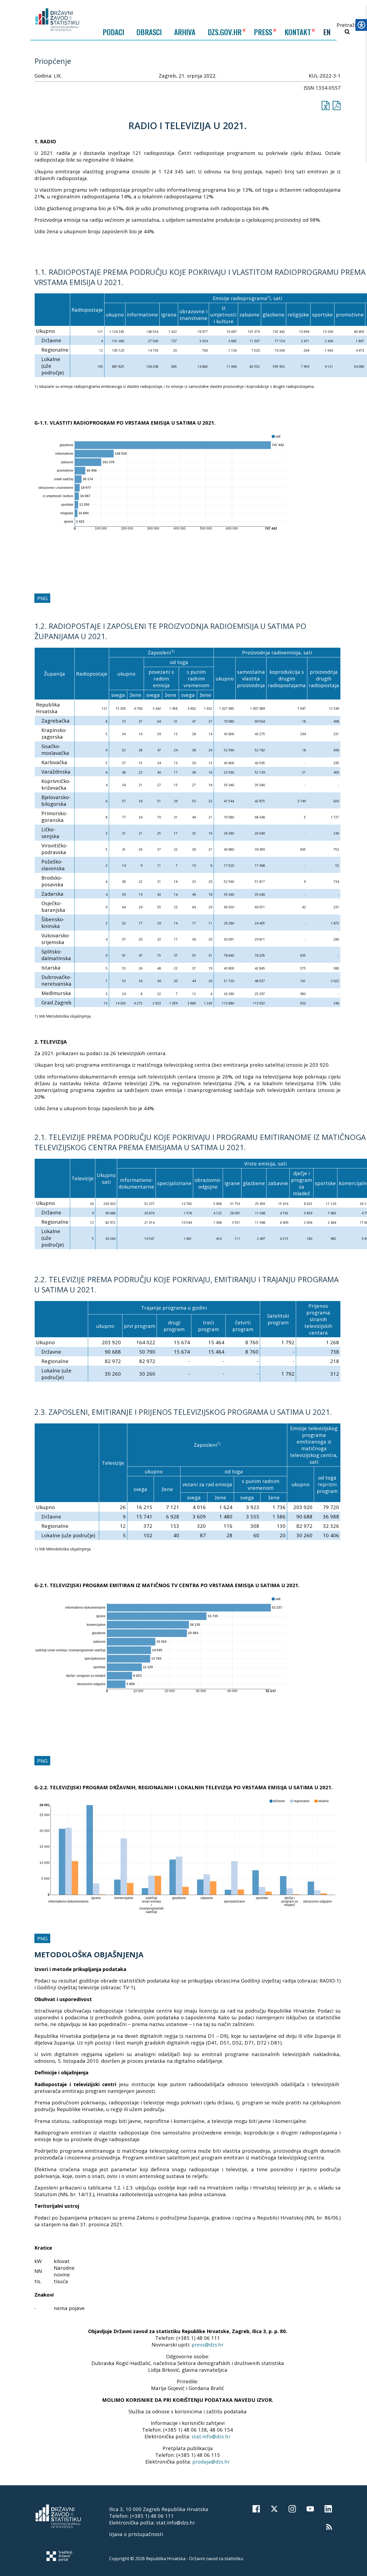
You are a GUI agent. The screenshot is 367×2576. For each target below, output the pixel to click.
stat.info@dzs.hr (211, 2436)
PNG (42, 598)
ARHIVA (185, 32)
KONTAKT (298, 32)
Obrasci (149, 32)
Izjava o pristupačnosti (136, 2534)
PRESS (263, 32)
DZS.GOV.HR (225, 32)
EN (327, 32)
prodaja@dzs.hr (211, 2462)
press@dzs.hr (208, 2344)
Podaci (113, 32)
